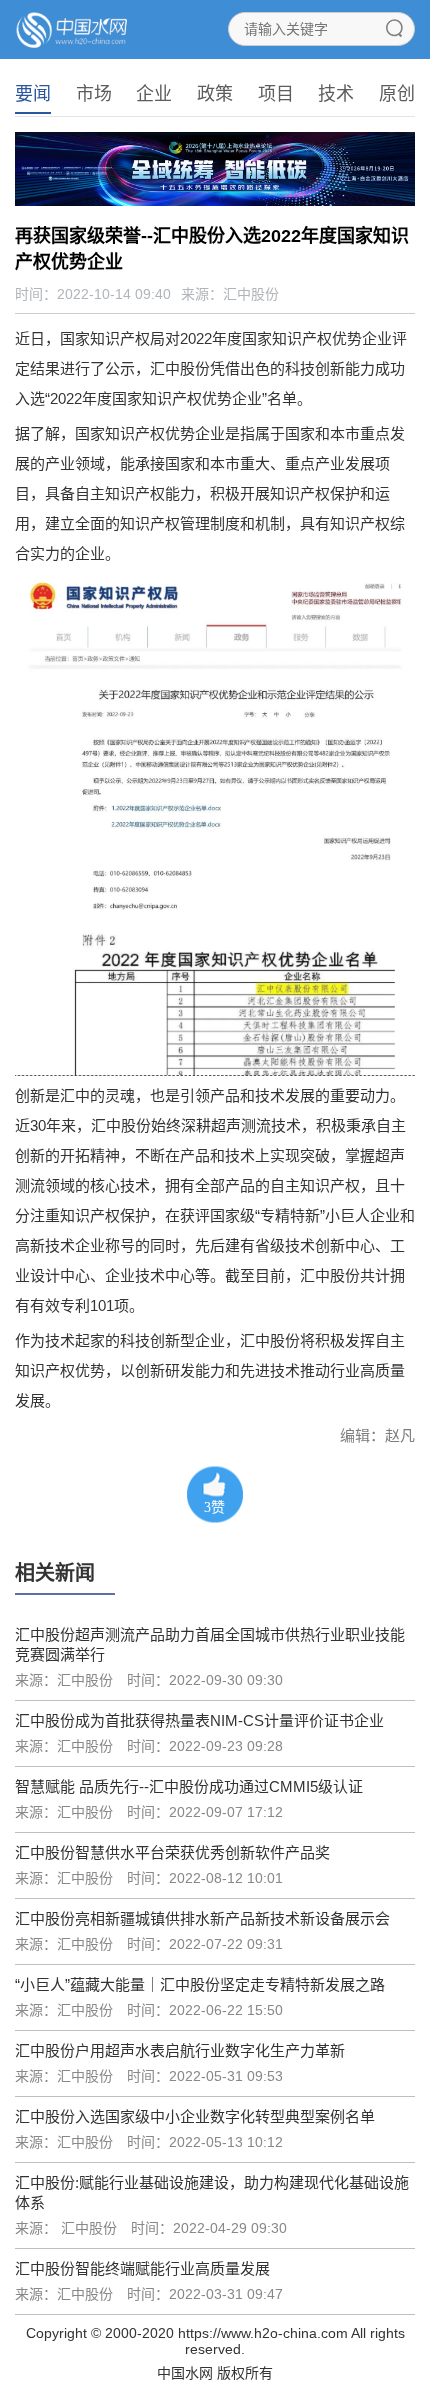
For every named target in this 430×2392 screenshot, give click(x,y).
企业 (154, 94)
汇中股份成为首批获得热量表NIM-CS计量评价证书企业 (199, 1720)
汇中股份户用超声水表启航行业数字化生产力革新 (180, 2050)
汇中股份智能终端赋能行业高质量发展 (142, 2268)
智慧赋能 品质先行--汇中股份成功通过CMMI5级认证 (189, 1786)
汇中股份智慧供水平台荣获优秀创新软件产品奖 (172, 1852)
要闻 (33, 94)
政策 (215, 94)
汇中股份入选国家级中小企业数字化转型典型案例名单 (195, 2116)
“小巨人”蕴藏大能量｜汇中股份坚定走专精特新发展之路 (200, 1984)
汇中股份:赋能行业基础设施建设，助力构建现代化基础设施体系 (212, 2192)
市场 (94, 94)
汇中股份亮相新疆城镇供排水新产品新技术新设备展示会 (202, 1918)
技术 (336, 94)
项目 (276, 94)
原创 (397, 94)
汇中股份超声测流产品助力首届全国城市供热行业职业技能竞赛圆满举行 (210, 1644)
